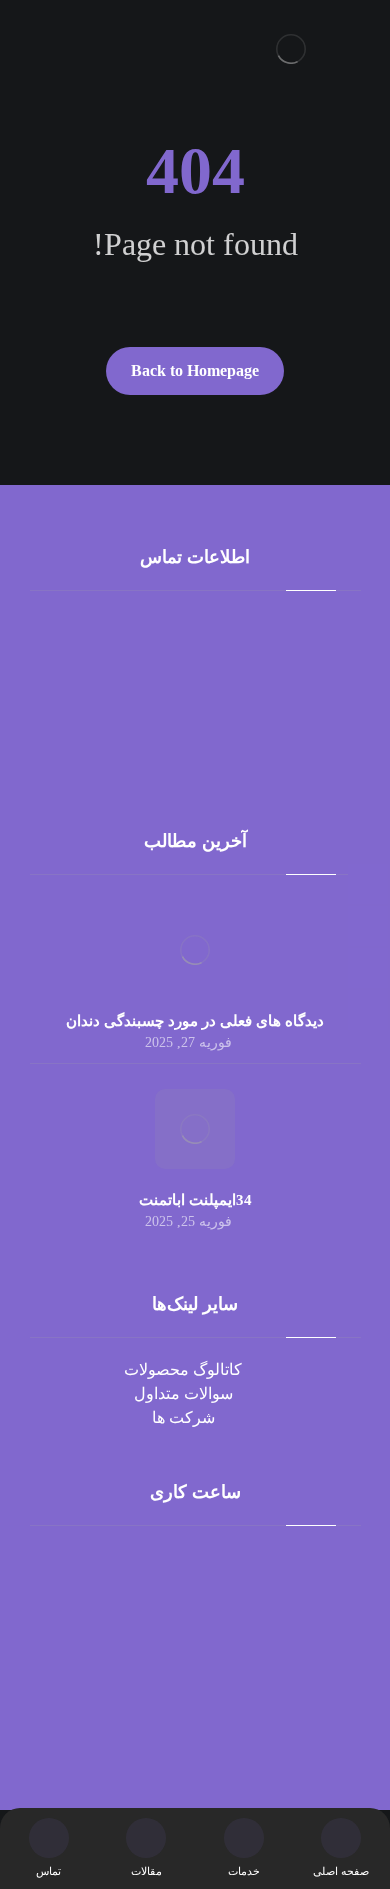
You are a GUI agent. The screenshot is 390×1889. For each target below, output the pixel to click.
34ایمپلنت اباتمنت (195, 1200)
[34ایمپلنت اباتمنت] (195, 1129)
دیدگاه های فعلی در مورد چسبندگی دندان (195, 1021)
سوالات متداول (183, 1393)
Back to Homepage (195, 370)
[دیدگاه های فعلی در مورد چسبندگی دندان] (195, 950)
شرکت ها (183, 1417)
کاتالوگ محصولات (183, 1369)
